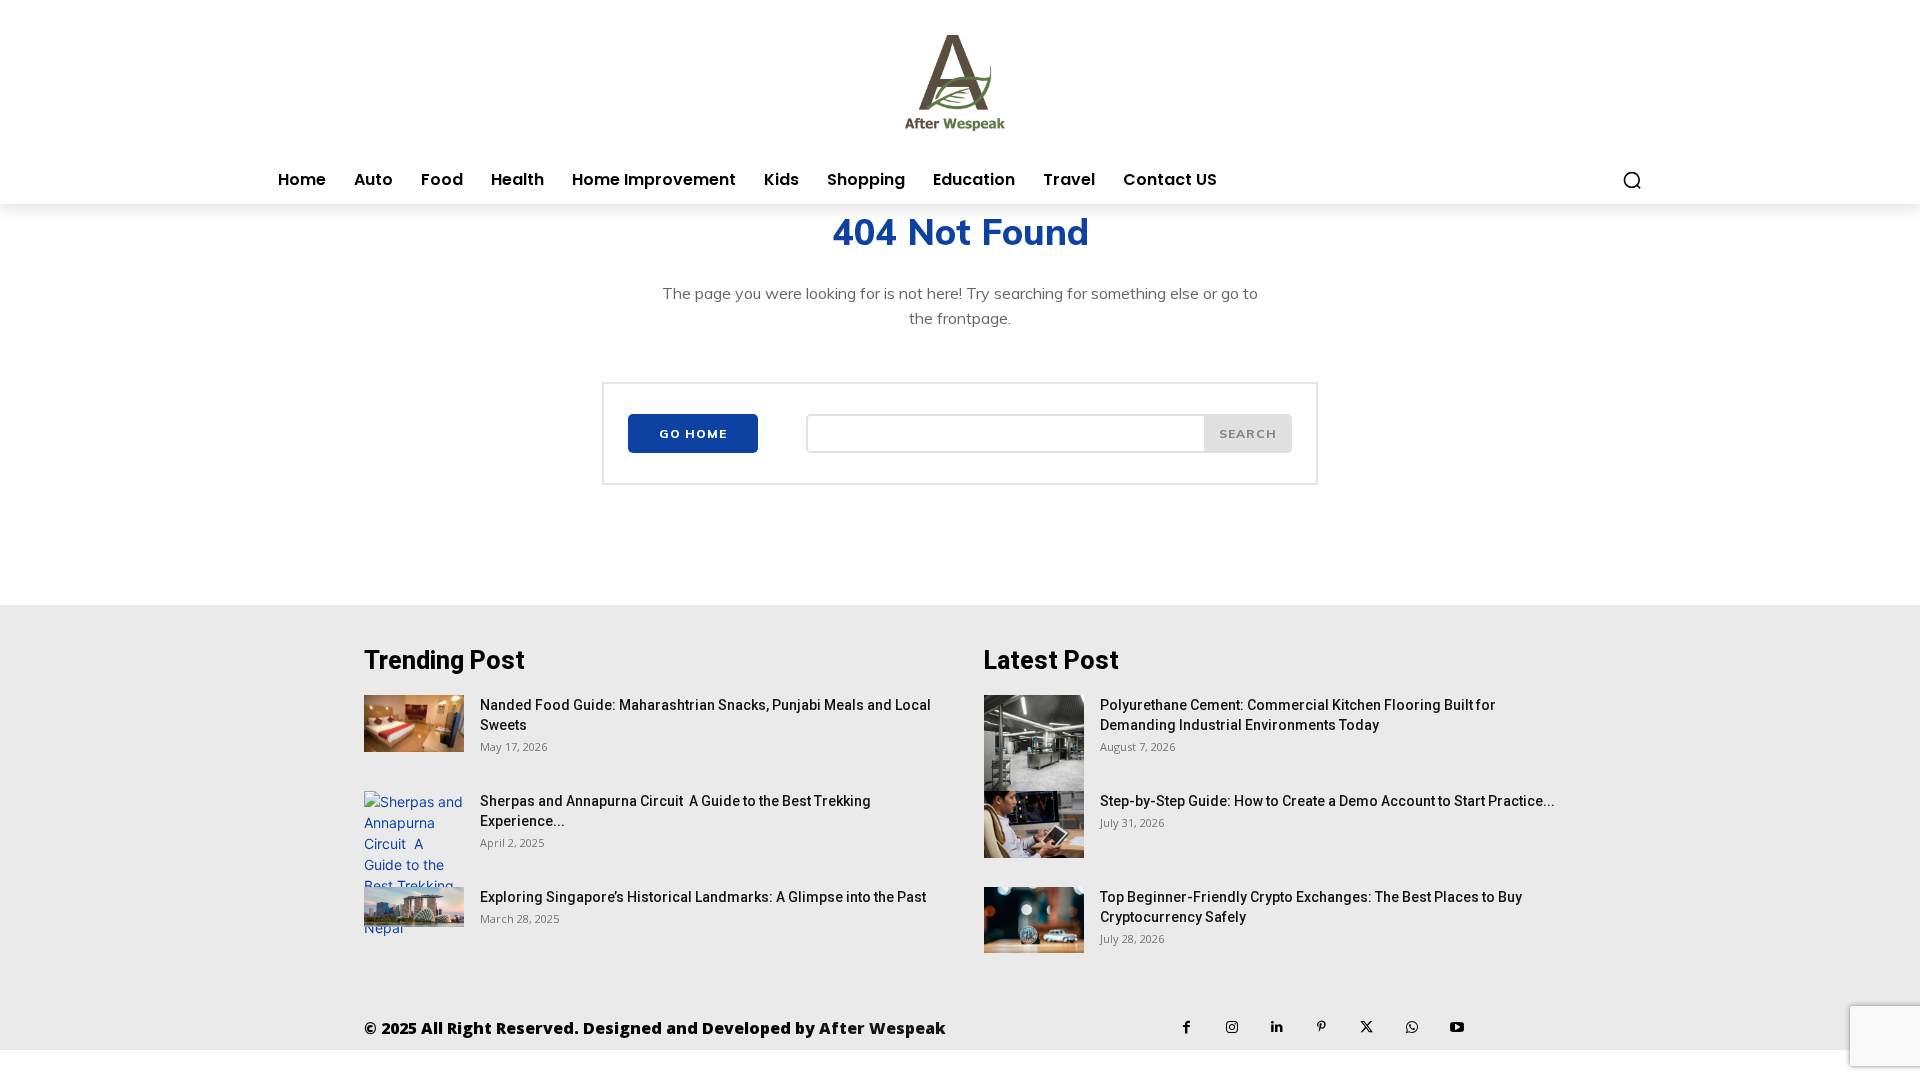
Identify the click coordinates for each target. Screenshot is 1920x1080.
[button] (1632, 180)
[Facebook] (1186, 1027)
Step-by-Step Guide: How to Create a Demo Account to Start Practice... (1327, 801)
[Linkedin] (1276, 1027)
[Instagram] (1231, 1027)
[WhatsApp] (1411, 1027)
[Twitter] (1366, 1027)
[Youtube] (1456, 1027)
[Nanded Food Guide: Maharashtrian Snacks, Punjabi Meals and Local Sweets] (414, 723)
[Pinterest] (1321, 1027)
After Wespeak (882, 1028)
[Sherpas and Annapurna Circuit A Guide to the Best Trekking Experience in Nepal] (414, 864)
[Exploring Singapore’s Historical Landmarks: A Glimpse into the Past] (414, 907)
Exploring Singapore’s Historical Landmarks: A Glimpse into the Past (703, 897)
